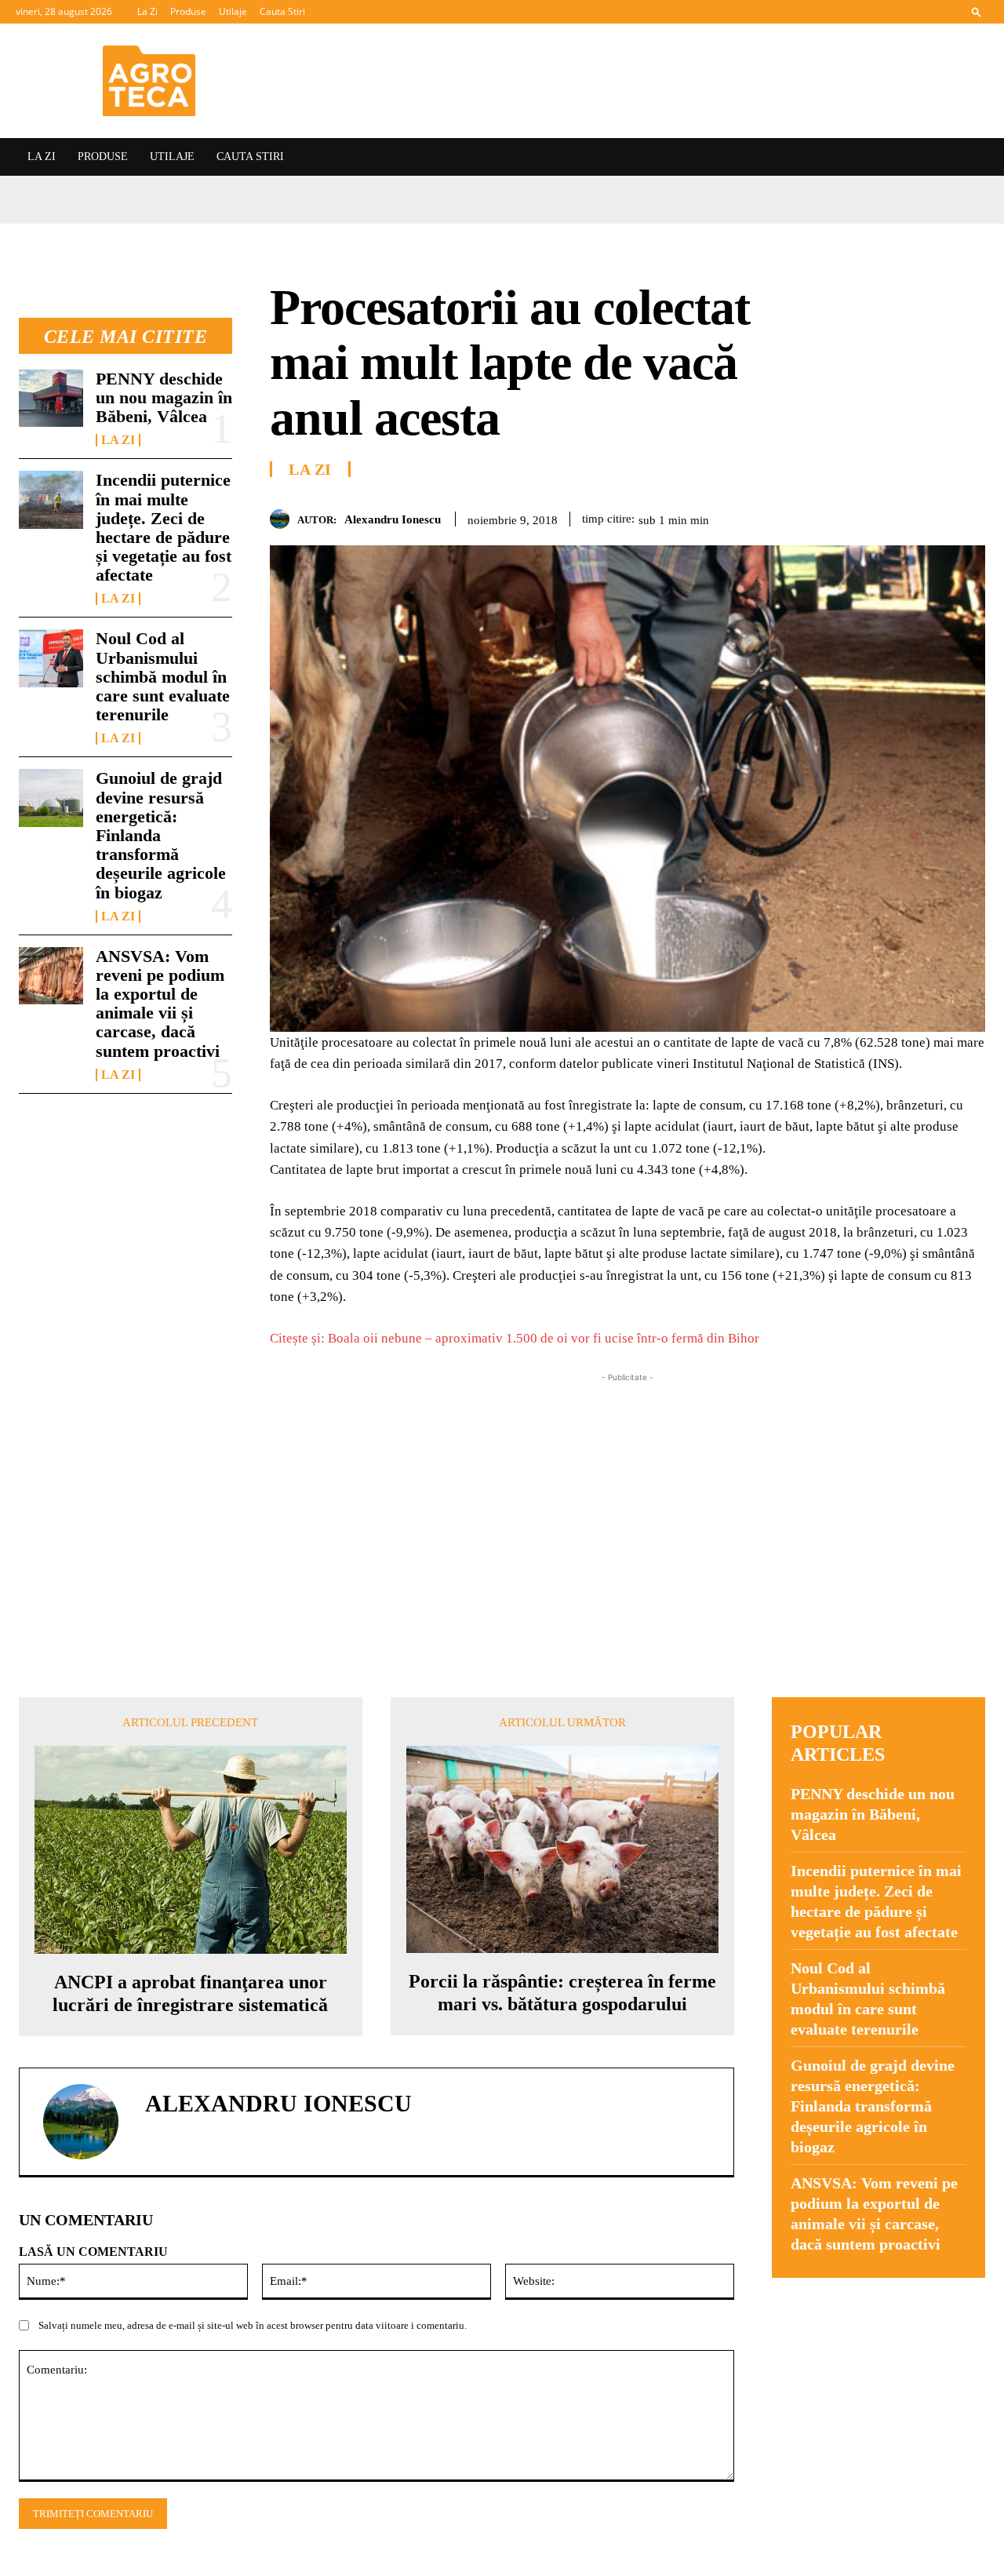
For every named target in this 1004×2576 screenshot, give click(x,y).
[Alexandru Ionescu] (284, 519)
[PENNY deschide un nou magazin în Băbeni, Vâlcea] (51, 758)
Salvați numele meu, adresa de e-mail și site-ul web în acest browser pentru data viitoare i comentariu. (253, 2325)
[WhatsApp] (933, 516)
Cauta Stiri (282, 11)
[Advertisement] (627, 1496)
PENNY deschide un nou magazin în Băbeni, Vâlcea (164, 758)
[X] (861, 516)
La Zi (147, 11)
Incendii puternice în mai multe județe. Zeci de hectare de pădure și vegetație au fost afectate (164, 887)
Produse (188, 11)
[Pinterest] (897, 516)
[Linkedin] (969, 516)
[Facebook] (825, 516)
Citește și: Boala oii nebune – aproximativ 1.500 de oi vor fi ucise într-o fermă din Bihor (515, 1338)
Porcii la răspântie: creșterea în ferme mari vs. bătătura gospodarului (562, 1993)
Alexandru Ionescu (393, 519)
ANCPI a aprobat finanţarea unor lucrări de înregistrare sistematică (190, 1993)
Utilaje (233, 11)
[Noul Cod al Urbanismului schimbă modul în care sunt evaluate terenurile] (51, 1019)
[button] (977, 11)
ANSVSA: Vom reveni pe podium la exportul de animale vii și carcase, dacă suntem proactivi (160, 1364)
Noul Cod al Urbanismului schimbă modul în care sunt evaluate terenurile (163, 1037)
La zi (118, 800)
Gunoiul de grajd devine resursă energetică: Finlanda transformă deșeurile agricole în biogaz (873, 2106)
